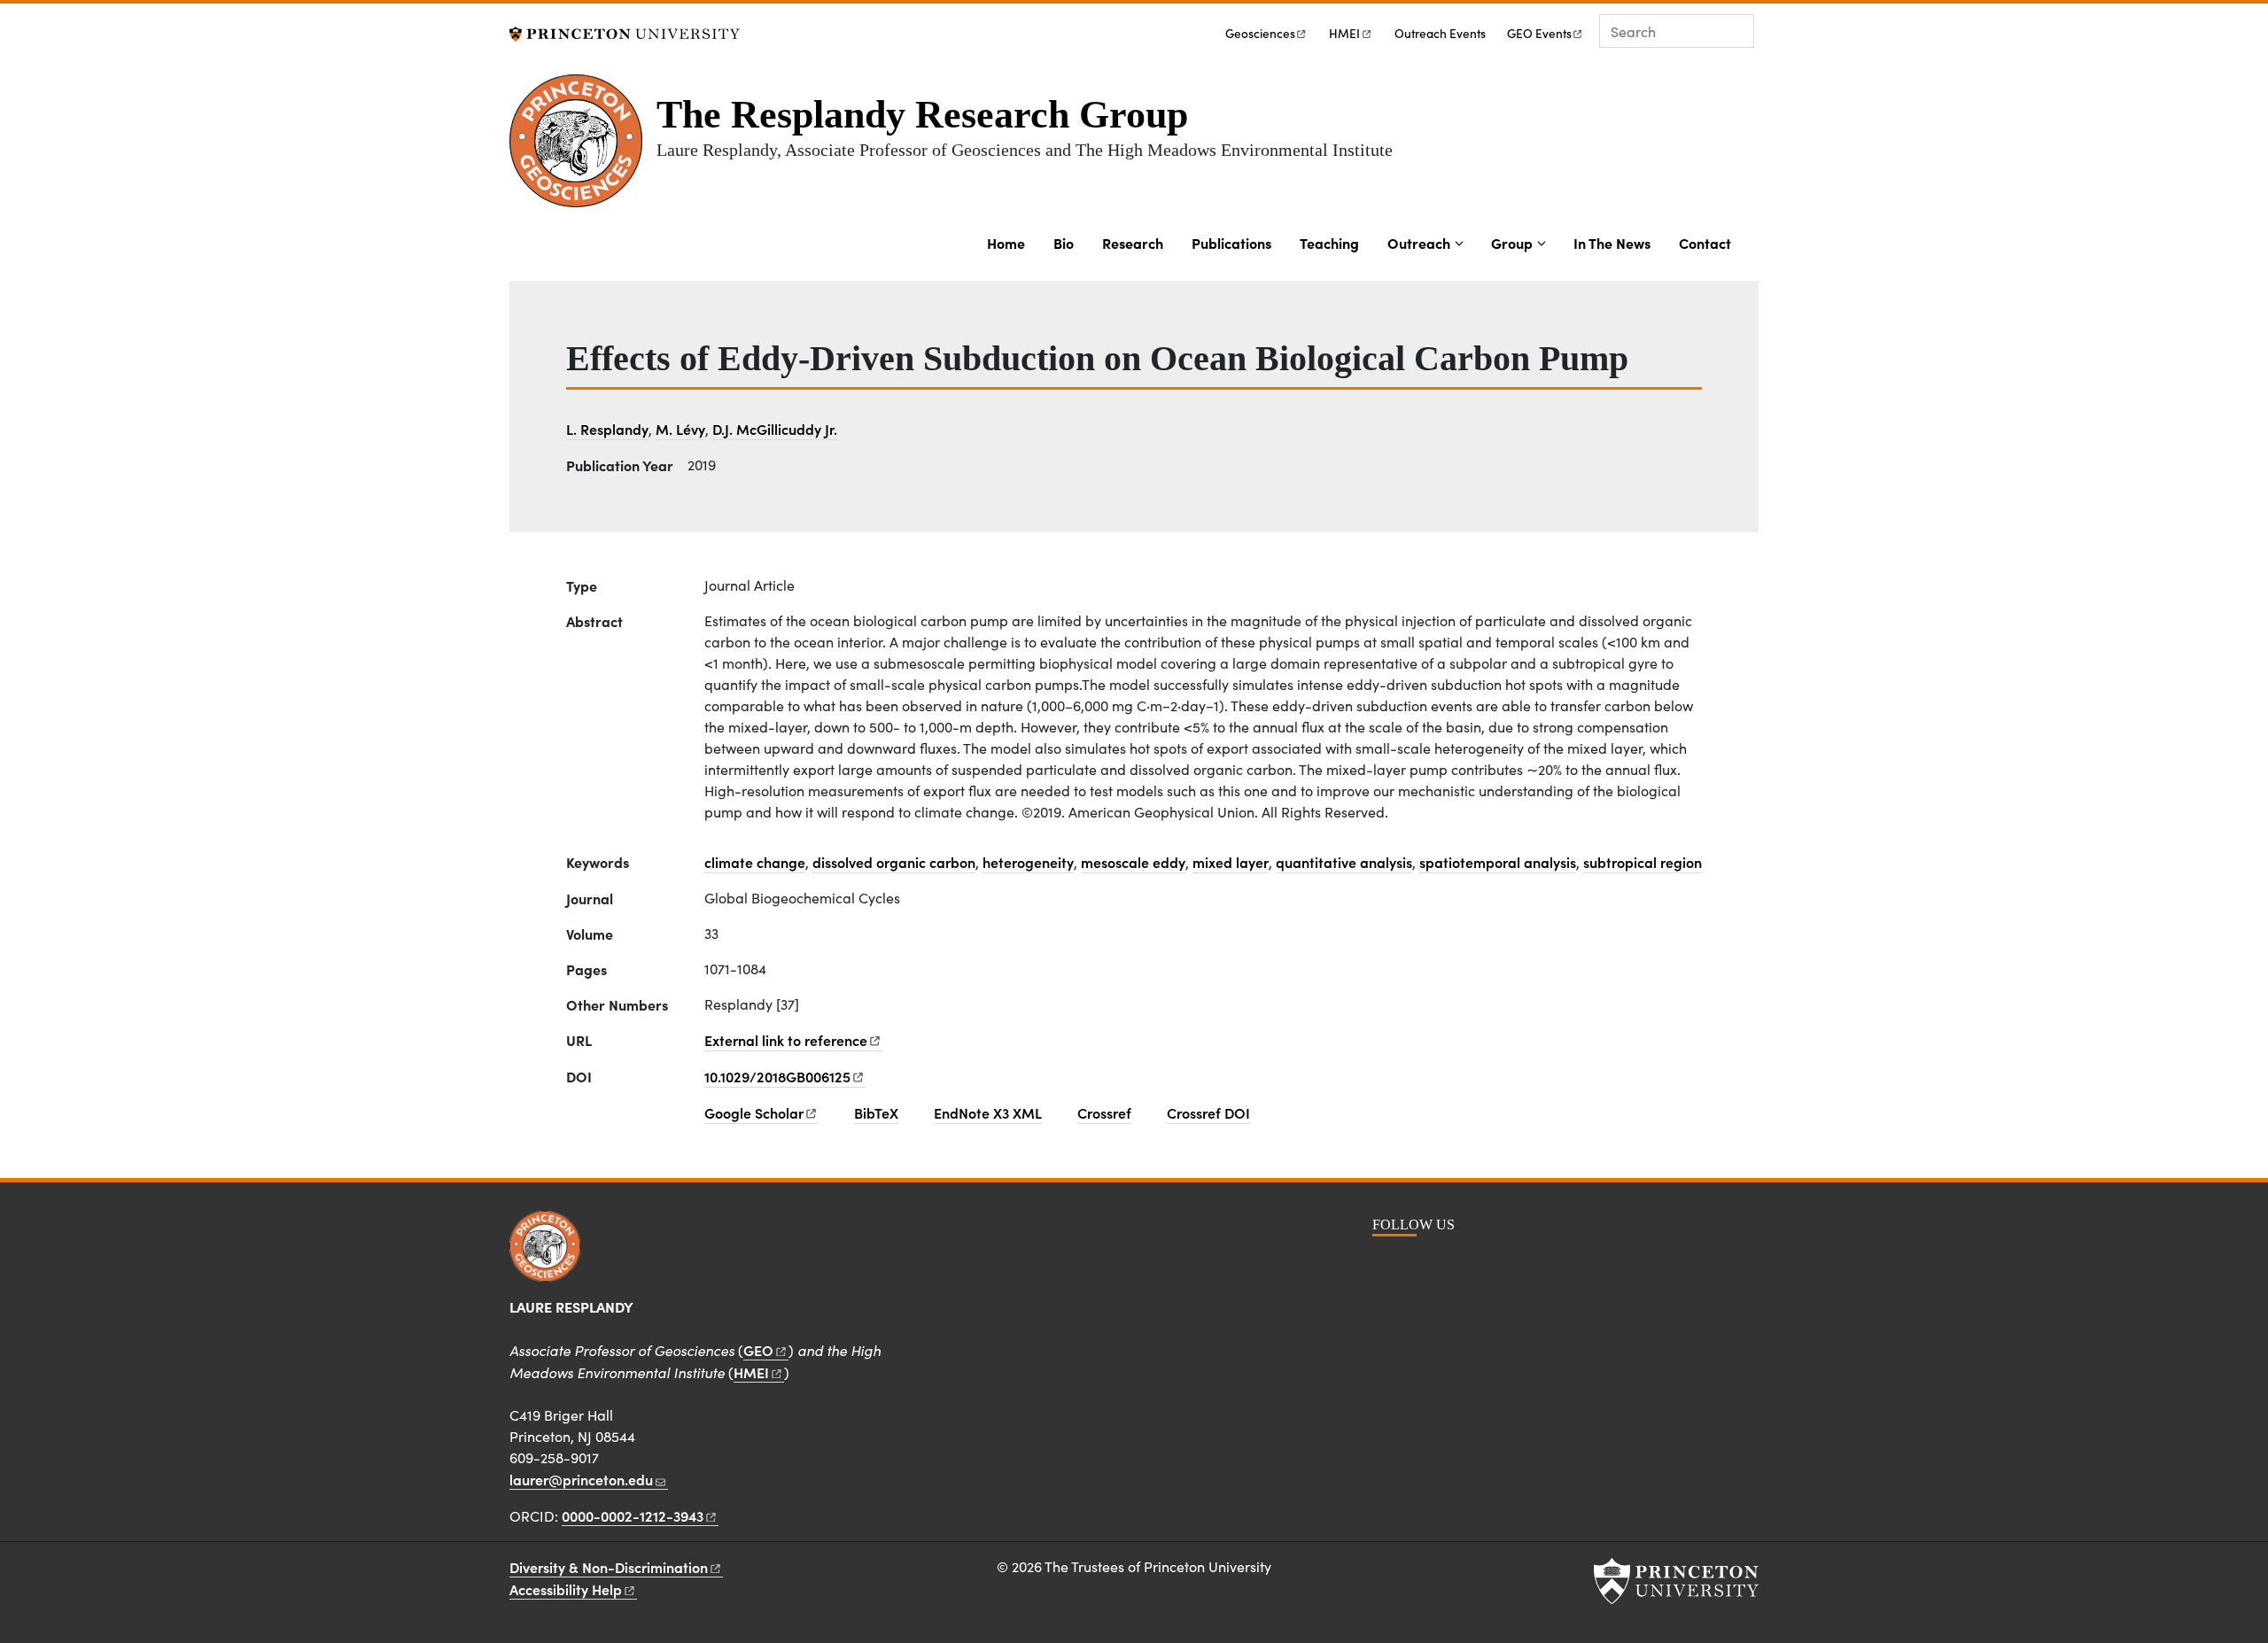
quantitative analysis (1344, 862)
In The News (1612, 243)
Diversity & (609, 1567)
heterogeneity (1028, 862)
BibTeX (876, 1112)
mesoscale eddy (1133, 862)
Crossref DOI (1208, 1112)
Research (1133, 243)
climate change (755, 862)
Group (1512, 243)
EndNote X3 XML (988, 1112)
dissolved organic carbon (894, 862)
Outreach (1419, 243)
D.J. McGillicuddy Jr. (775, 429)
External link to (786, 1040)
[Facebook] (1387, 1264)
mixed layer (1231, 862)
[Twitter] (1481, 1264)
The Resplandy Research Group (922, 115)
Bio (1064, 243)
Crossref (1104, 1112)
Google (754, 1112)
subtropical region (1643, 862)
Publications (1231, 243)
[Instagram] (1418, 1264)
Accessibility (566, 1589)
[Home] (583, 148)
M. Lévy (680, 429)
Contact (1705, 243)
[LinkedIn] (1449, 1264)
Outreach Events (1440, 33)
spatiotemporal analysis (1498, 862)
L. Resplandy (607, 429)
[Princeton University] (625, 31)
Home (1006, 243)
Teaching (1329, 243)
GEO (1539, 33)
